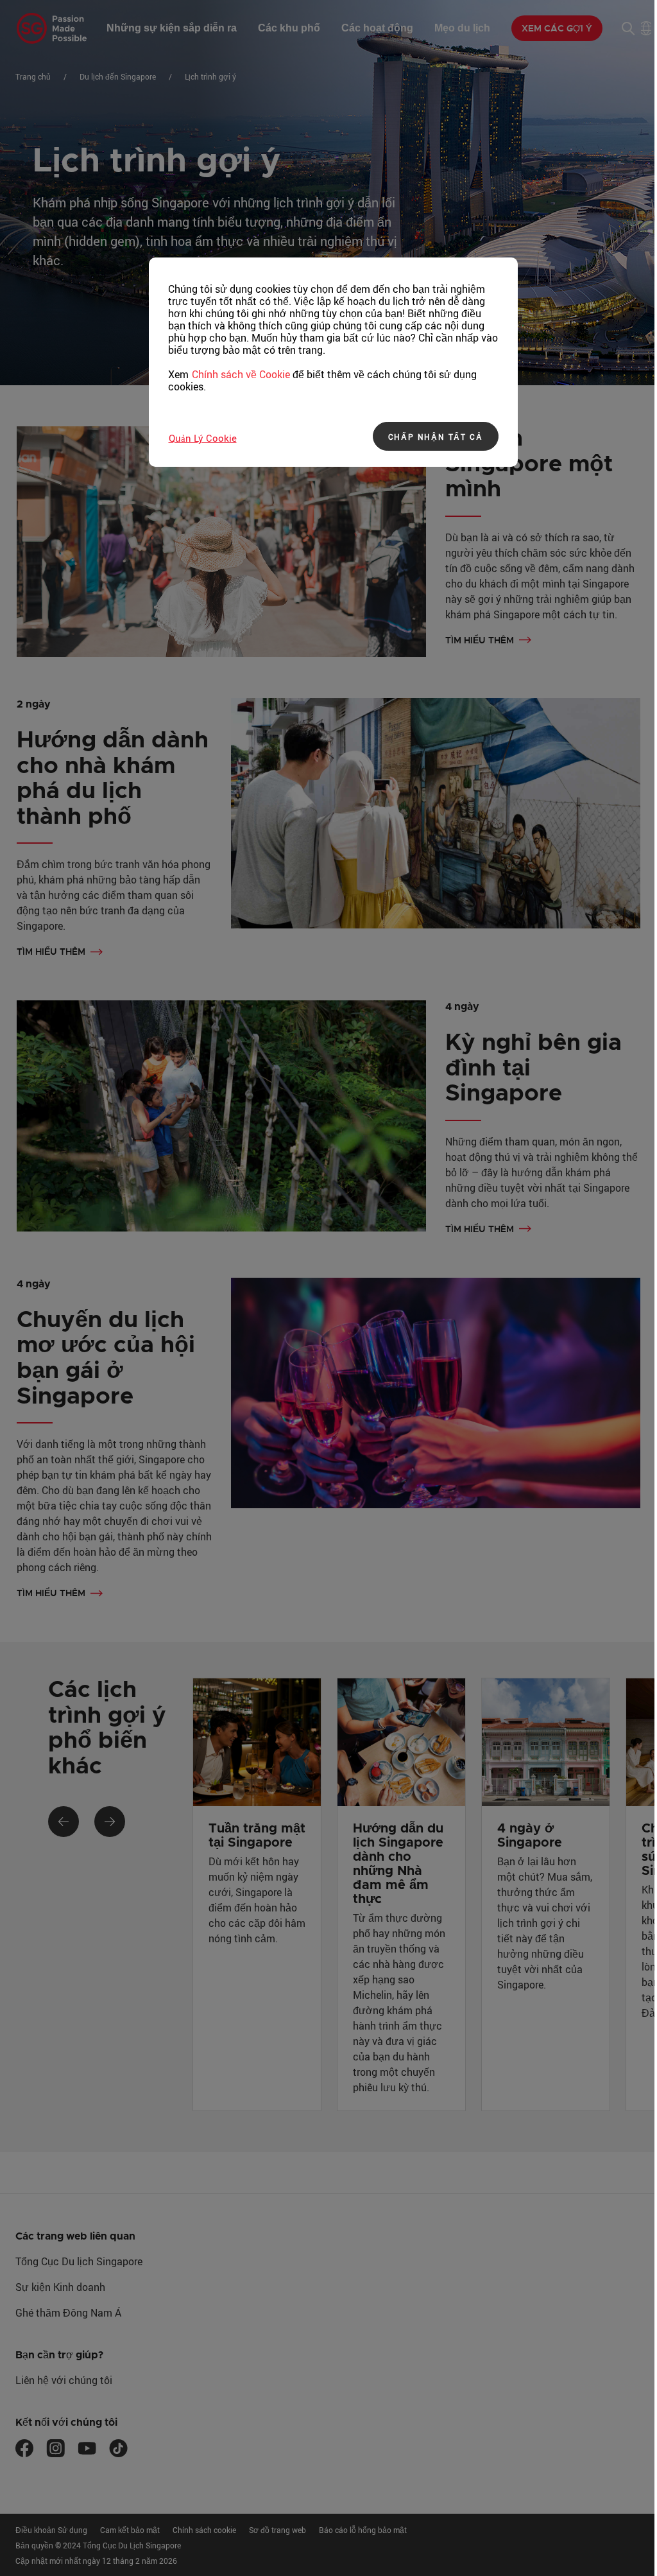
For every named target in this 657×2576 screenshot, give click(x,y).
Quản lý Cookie (203, 438)
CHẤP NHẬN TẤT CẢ (436, 437)
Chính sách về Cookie (241, 374)
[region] (333, 362)
